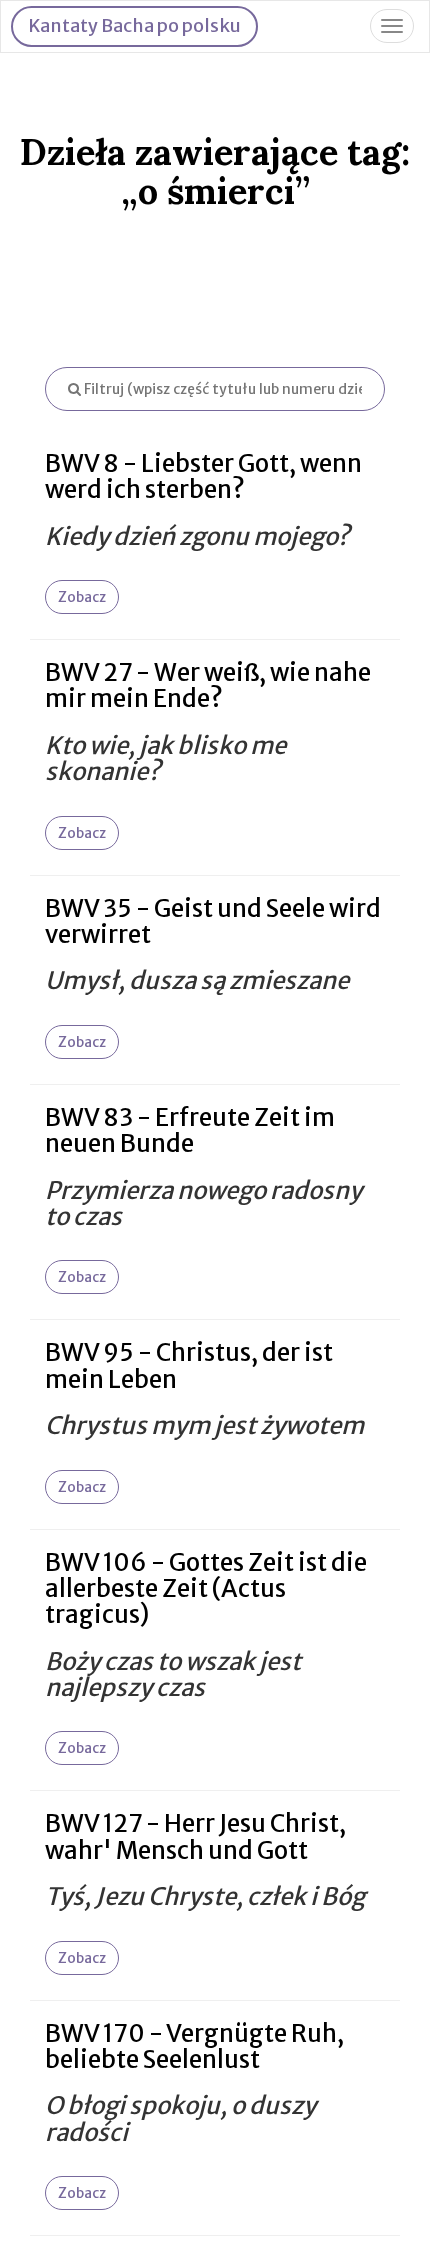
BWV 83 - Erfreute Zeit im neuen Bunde (190, 1130)
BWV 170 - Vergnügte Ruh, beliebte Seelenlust (194, 2046)
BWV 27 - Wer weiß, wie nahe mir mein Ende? (208, 685)
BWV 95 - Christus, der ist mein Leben (189, 1365)
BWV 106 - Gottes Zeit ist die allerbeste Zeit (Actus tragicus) (206, 1589)
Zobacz (82, 597)
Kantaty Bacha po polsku (134, 25)
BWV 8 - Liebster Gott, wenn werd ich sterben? (203, 476)
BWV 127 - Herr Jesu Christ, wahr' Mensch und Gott (195, 1836)
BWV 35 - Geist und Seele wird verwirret (213, 921)
